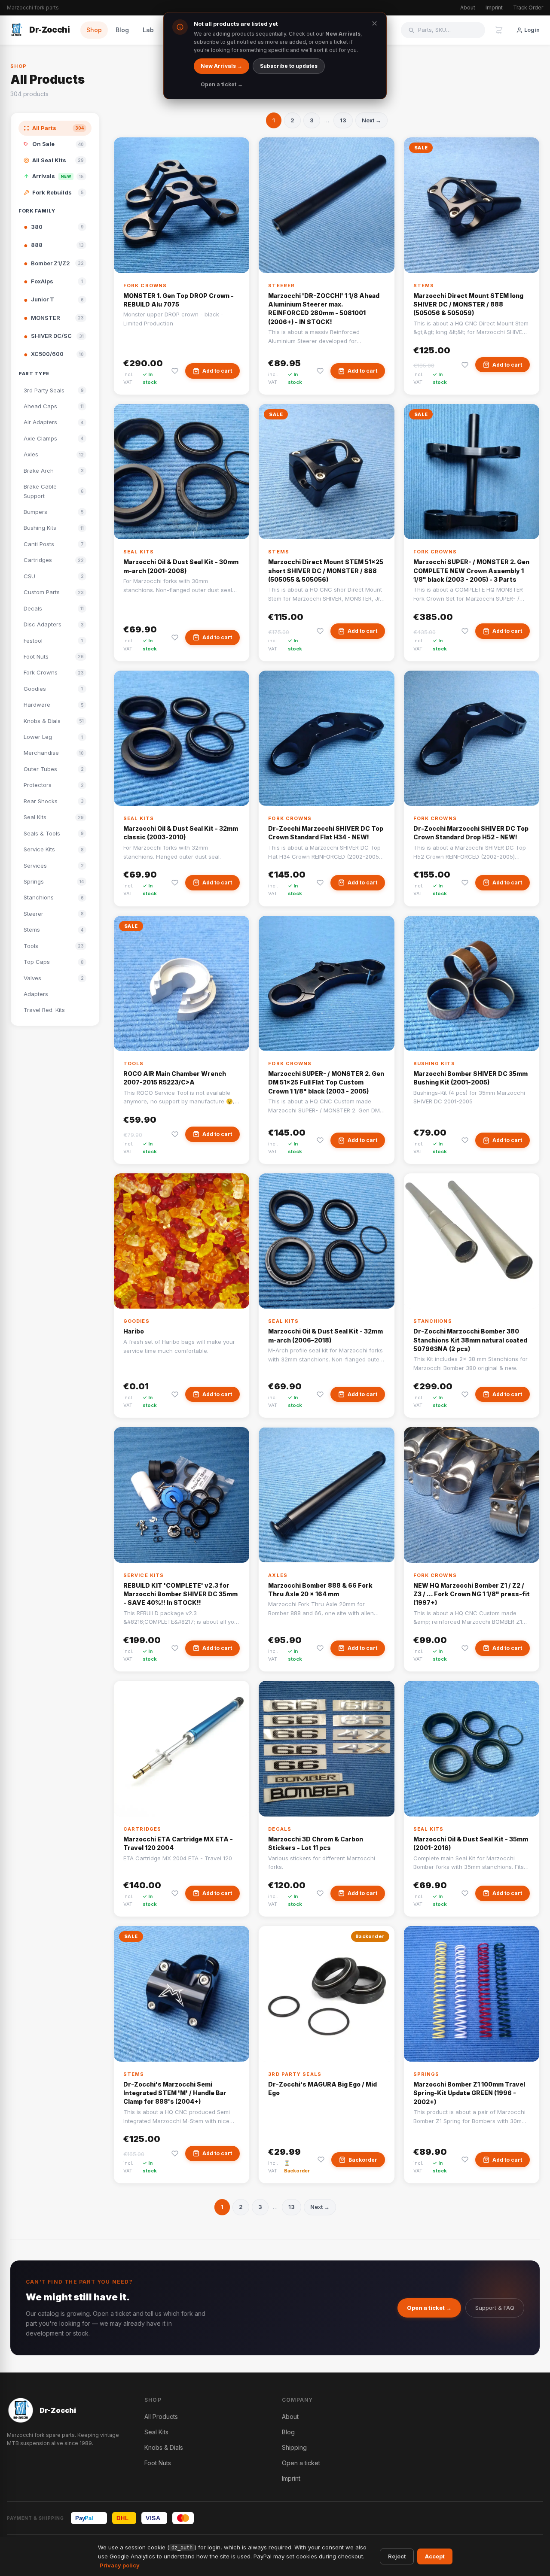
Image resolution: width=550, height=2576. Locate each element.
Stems (424, 286)
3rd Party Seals (295, 2074)
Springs (426, 2074)
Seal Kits (139, 552)
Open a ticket (301, 2463)
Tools (134, 1063)
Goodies (136, 1321)
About (468, 8)
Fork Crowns (145, 286)
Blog (122, 30)
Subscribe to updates (289, 66)
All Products (161, 2417)
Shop (94, 30)
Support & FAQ (495, 2308)
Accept (435, 2556)
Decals (280, 1829)
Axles (278, 1575)
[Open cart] (499, 30)
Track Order (528, 8)
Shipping (294, 2447)
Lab (148, 30)
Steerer (281, 286)
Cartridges (142, 1829)
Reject (397, 2556)
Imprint (494, 8)
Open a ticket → (429, 2308)
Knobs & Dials (164, 2447)
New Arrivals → (222, 66)
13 (343, 120)
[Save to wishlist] (175, 371)
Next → (371, 120)
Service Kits (144, 1575)
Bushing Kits (434, 1063)
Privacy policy (120, 2565)
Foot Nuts (158, 2463)
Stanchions (433, 1321)
